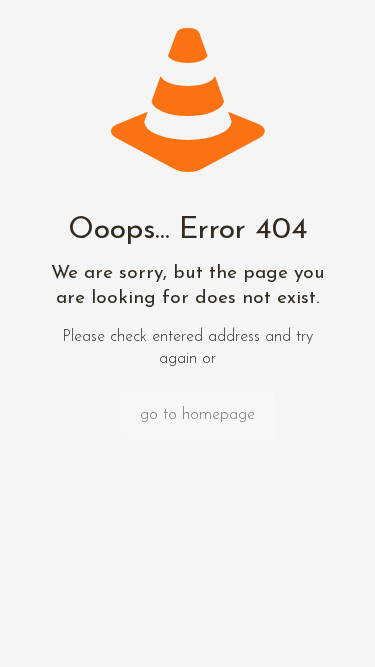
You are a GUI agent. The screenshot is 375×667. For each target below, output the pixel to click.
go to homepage (197, 415)
